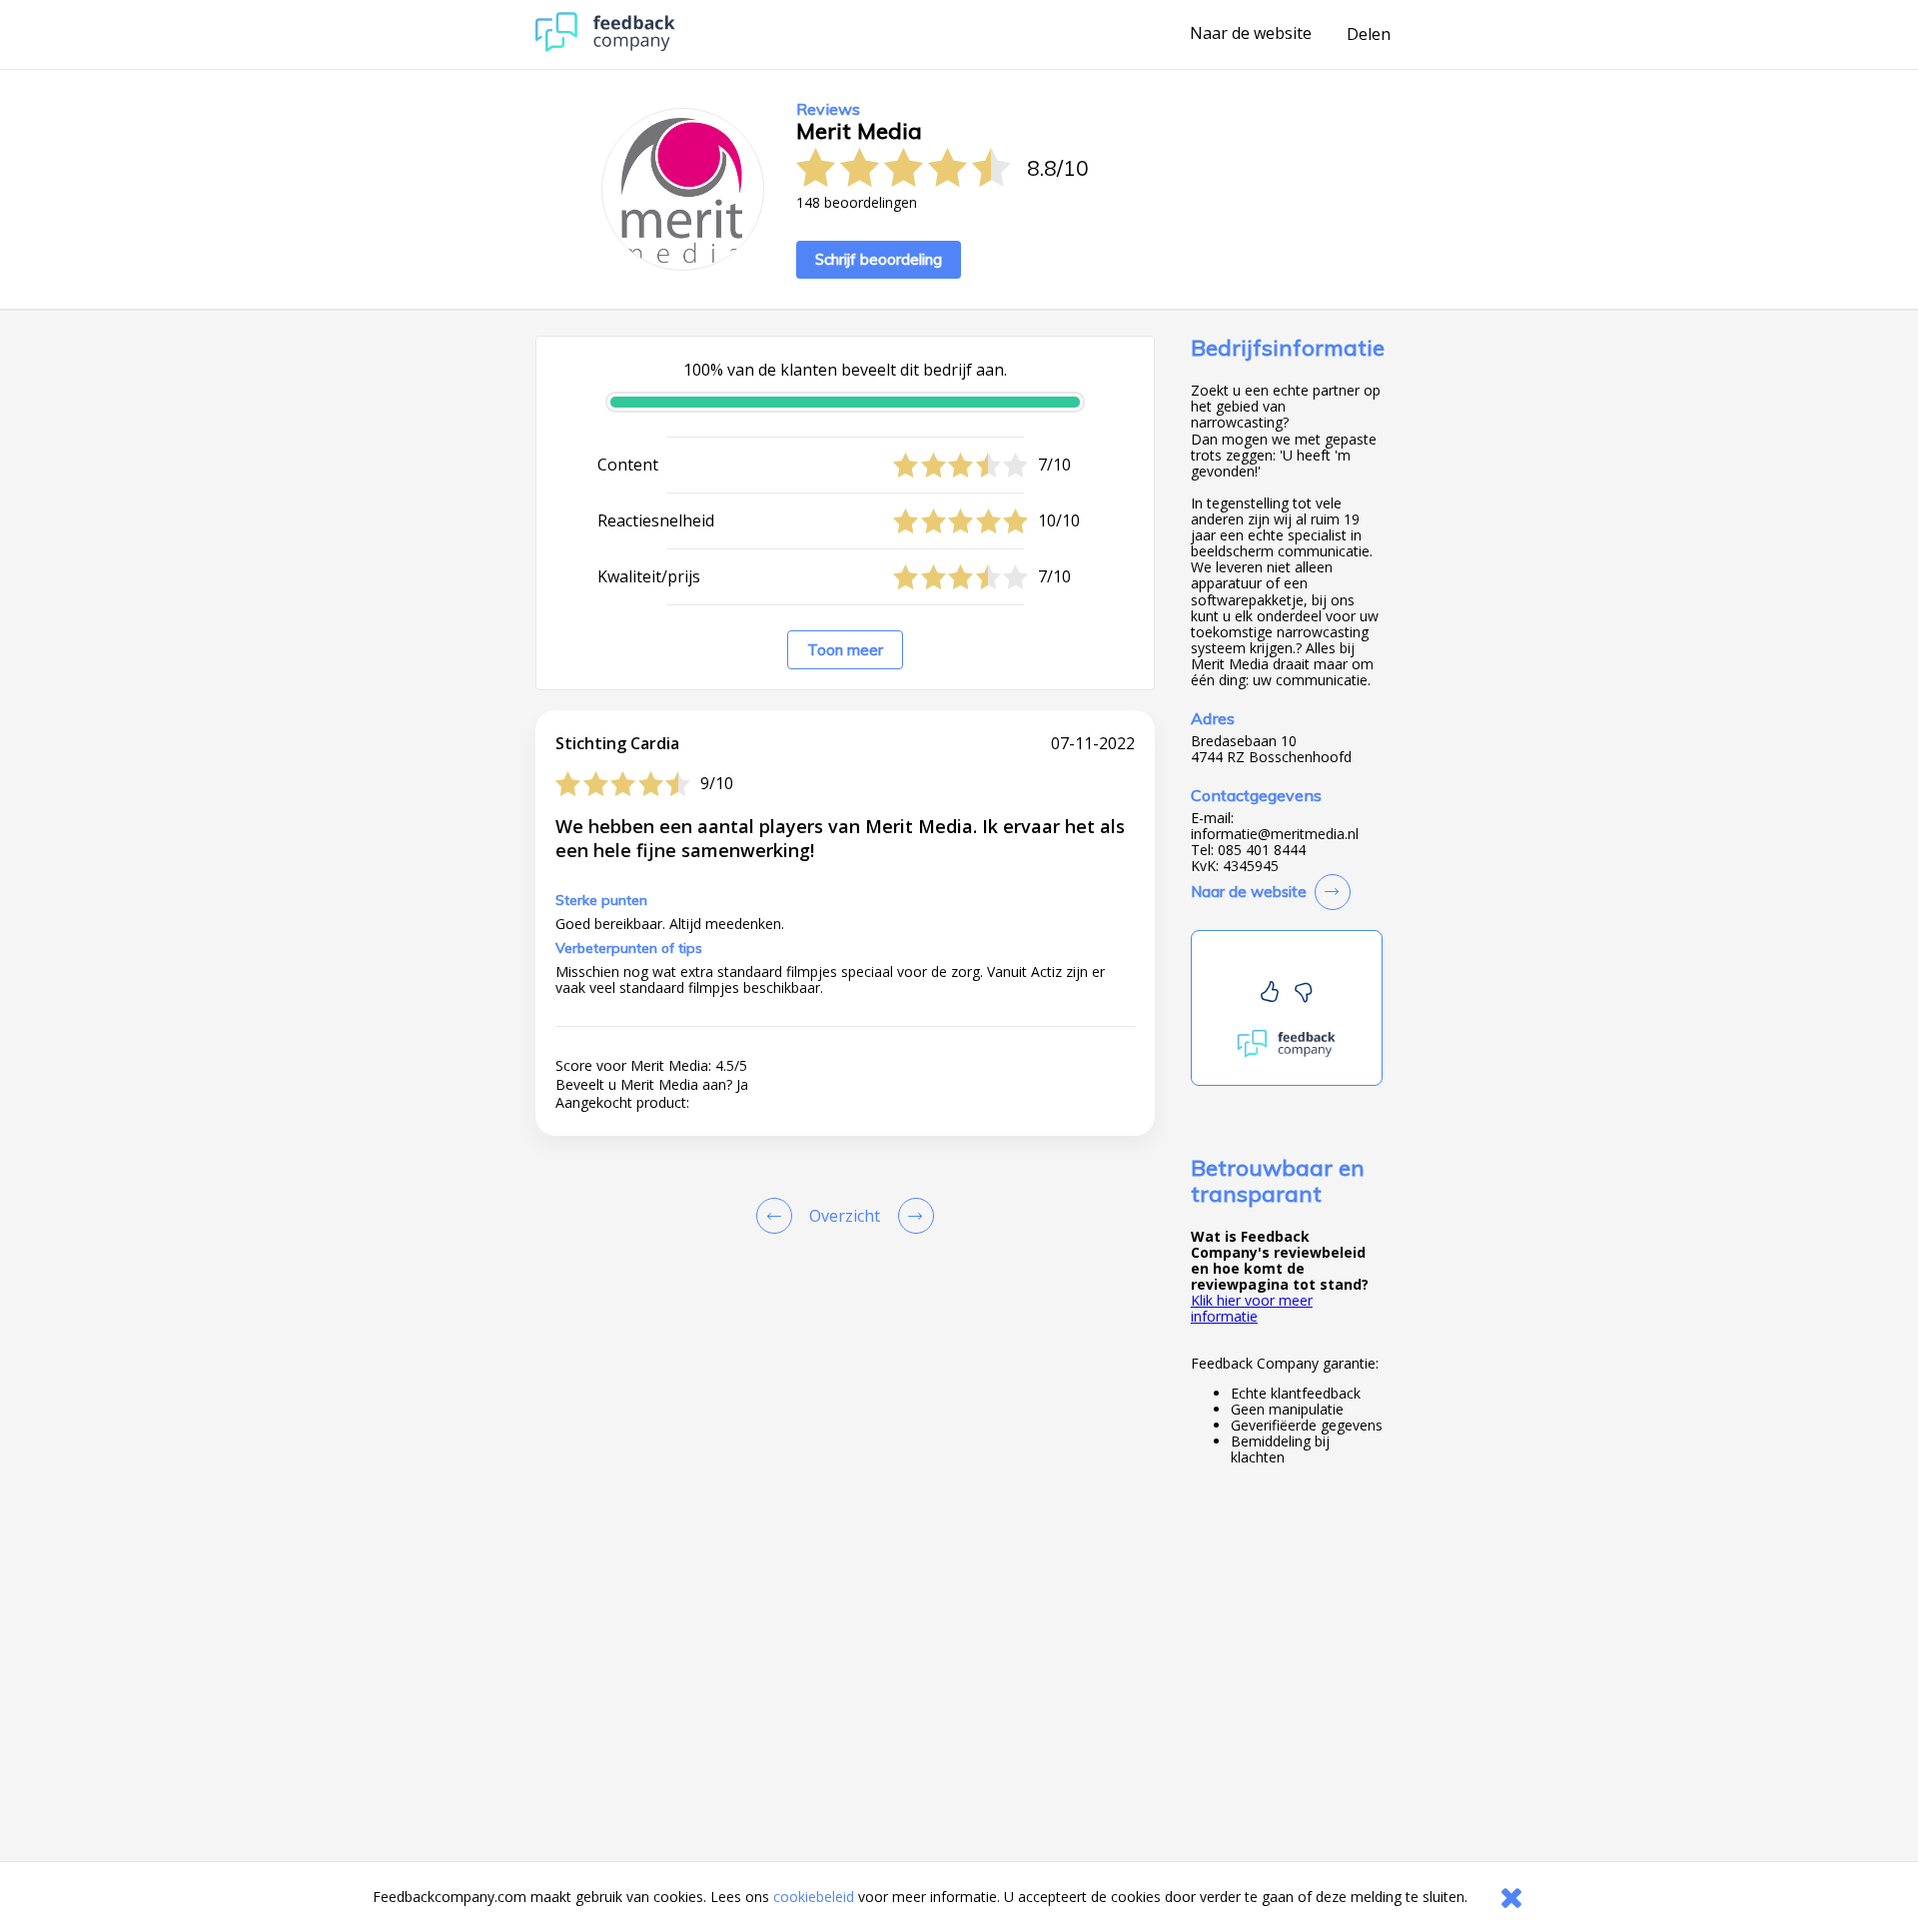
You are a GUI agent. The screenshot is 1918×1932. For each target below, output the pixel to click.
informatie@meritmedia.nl (1275, 834)
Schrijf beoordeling (879, 259)
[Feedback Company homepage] (605, 46)
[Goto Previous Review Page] (778, 1216)
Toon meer (845, 650)
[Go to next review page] (912, 1216)
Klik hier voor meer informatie (1252, 1308)
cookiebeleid (814, 1897)
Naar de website (1251, 34)
